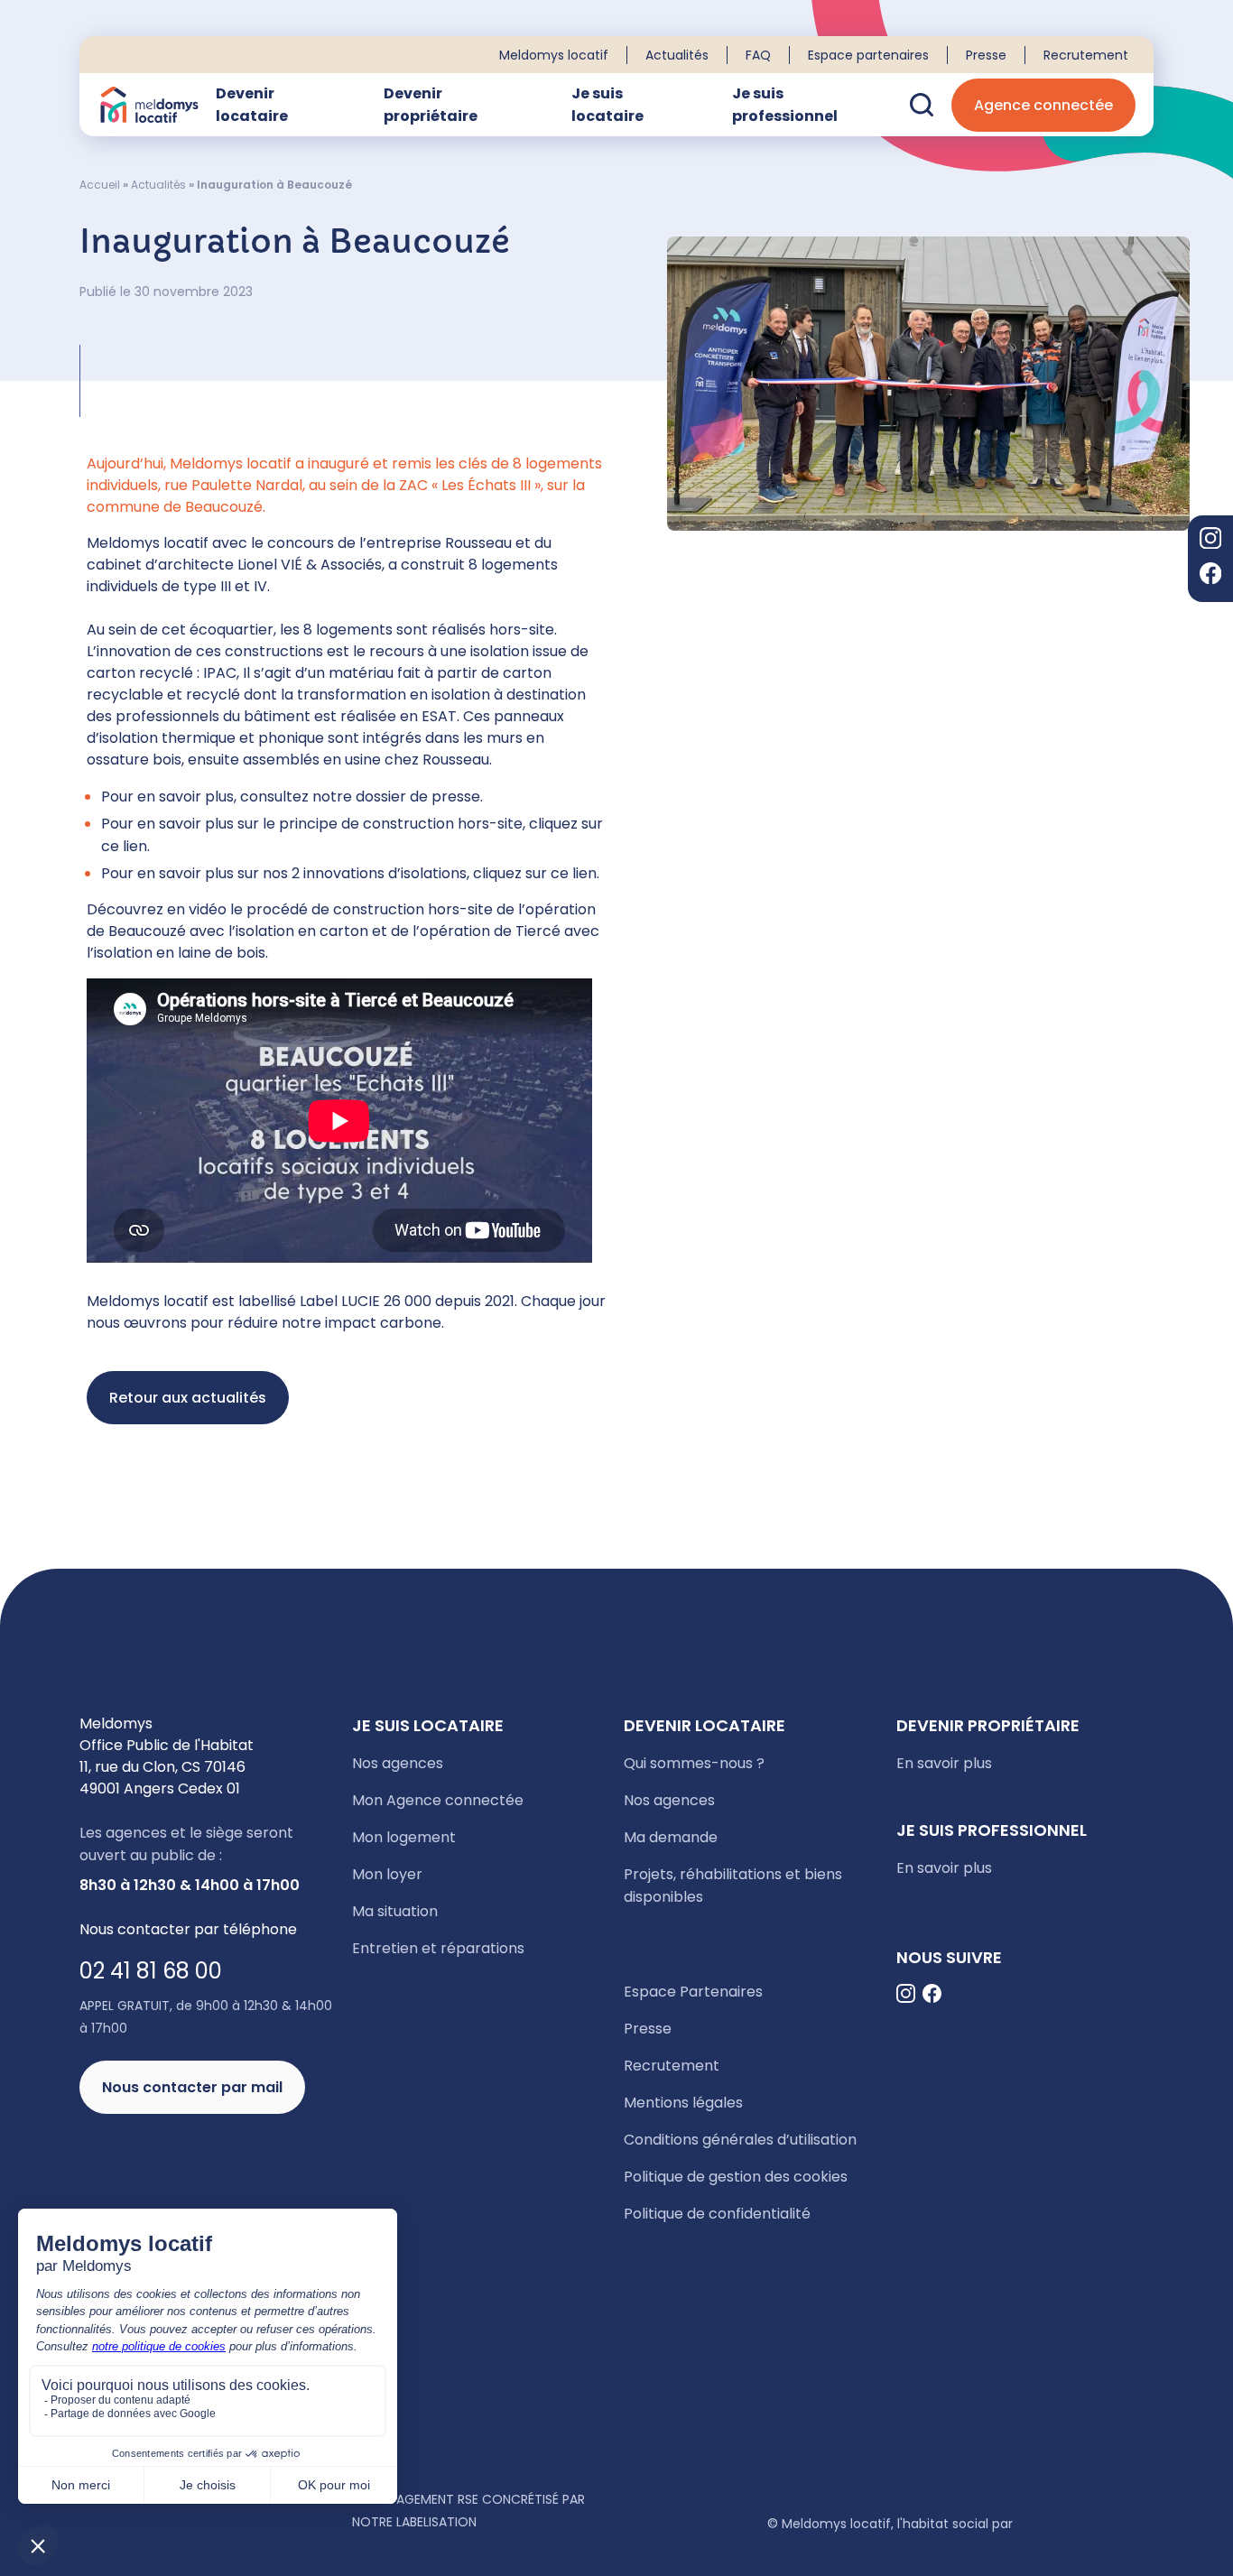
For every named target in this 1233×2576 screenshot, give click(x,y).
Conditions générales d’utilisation (740, 2140)
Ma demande (671, 1837)
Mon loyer (387, 1874)
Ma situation (395, 1911)
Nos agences (398, 1763)
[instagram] (1210, 541)
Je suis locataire (607, 105)
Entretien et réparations (438, 1948)
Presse (986, 55)
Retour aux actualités (188, 1398)
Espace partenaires (868, 55)
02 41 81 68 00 (151, 1971)
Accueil (100, 185)
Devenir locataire (252, 105)
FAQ (758, 55)
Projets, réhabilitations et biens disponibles (733, 1886)
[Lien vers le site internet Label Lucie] (209, 2521)
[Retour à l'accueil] (149, 105)
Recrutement (1086, 55)
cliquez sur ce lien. (536, 873)
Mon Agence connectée (438, 1800)
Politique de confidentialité (717, 2214)
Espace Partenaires (693, 1992)
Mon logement (404, 1837)
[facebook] (1210, 576)
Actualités (677, 55)
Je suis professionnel (785, 105)
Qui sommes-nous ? (694, 1763)
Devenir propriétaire (431, 105)
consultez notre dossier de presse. (362, 797)
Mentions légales (683, 2103)
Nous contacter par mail (192, 2087)
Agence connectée (1043, 105)
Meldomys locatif (554, 55)
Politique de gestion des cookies (736, 2177)
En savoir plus (944, 1763)
